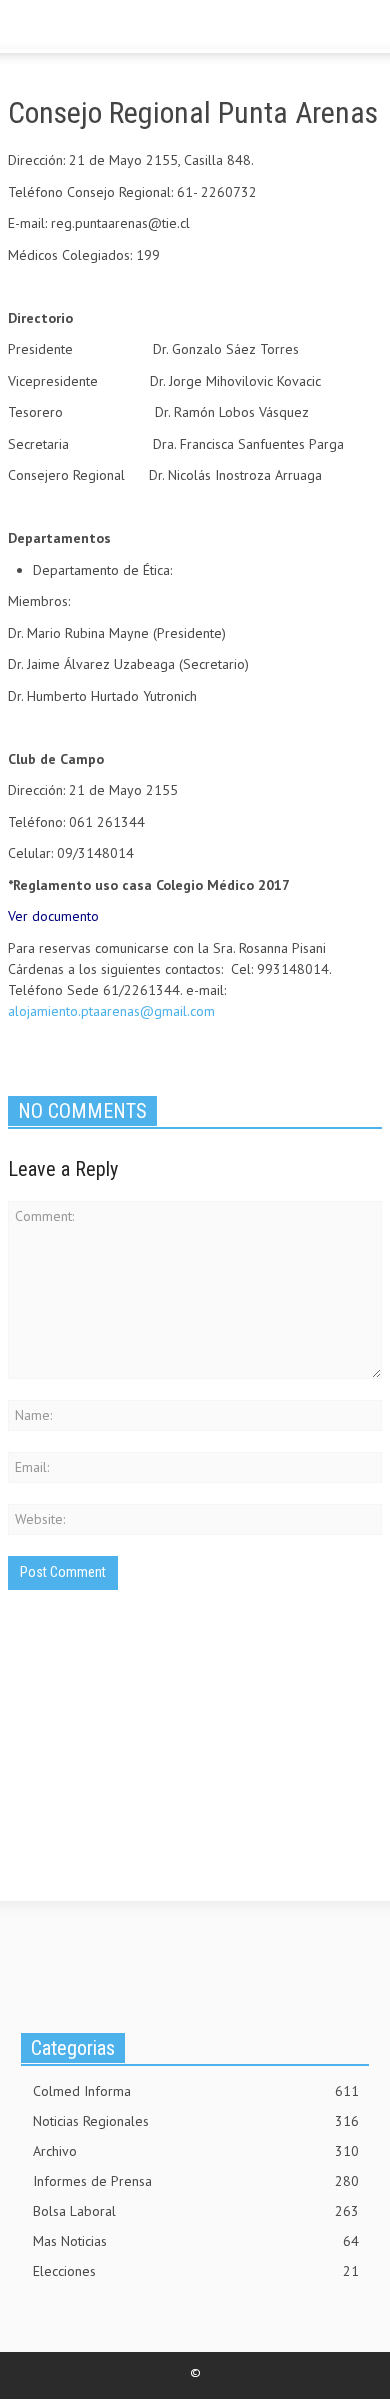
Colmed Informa (196, 2091)
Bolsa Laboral (196, 2211)
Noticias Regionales (196, 2121)
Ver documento (53, 916)
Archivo (196, 2151)
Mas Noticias (196, 2241)
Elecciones (196, 2271)
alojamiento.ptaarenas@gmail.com (111, 1011)
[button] (76, 28)
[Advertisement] (158, 1770)
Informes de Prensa (196, 2181)
